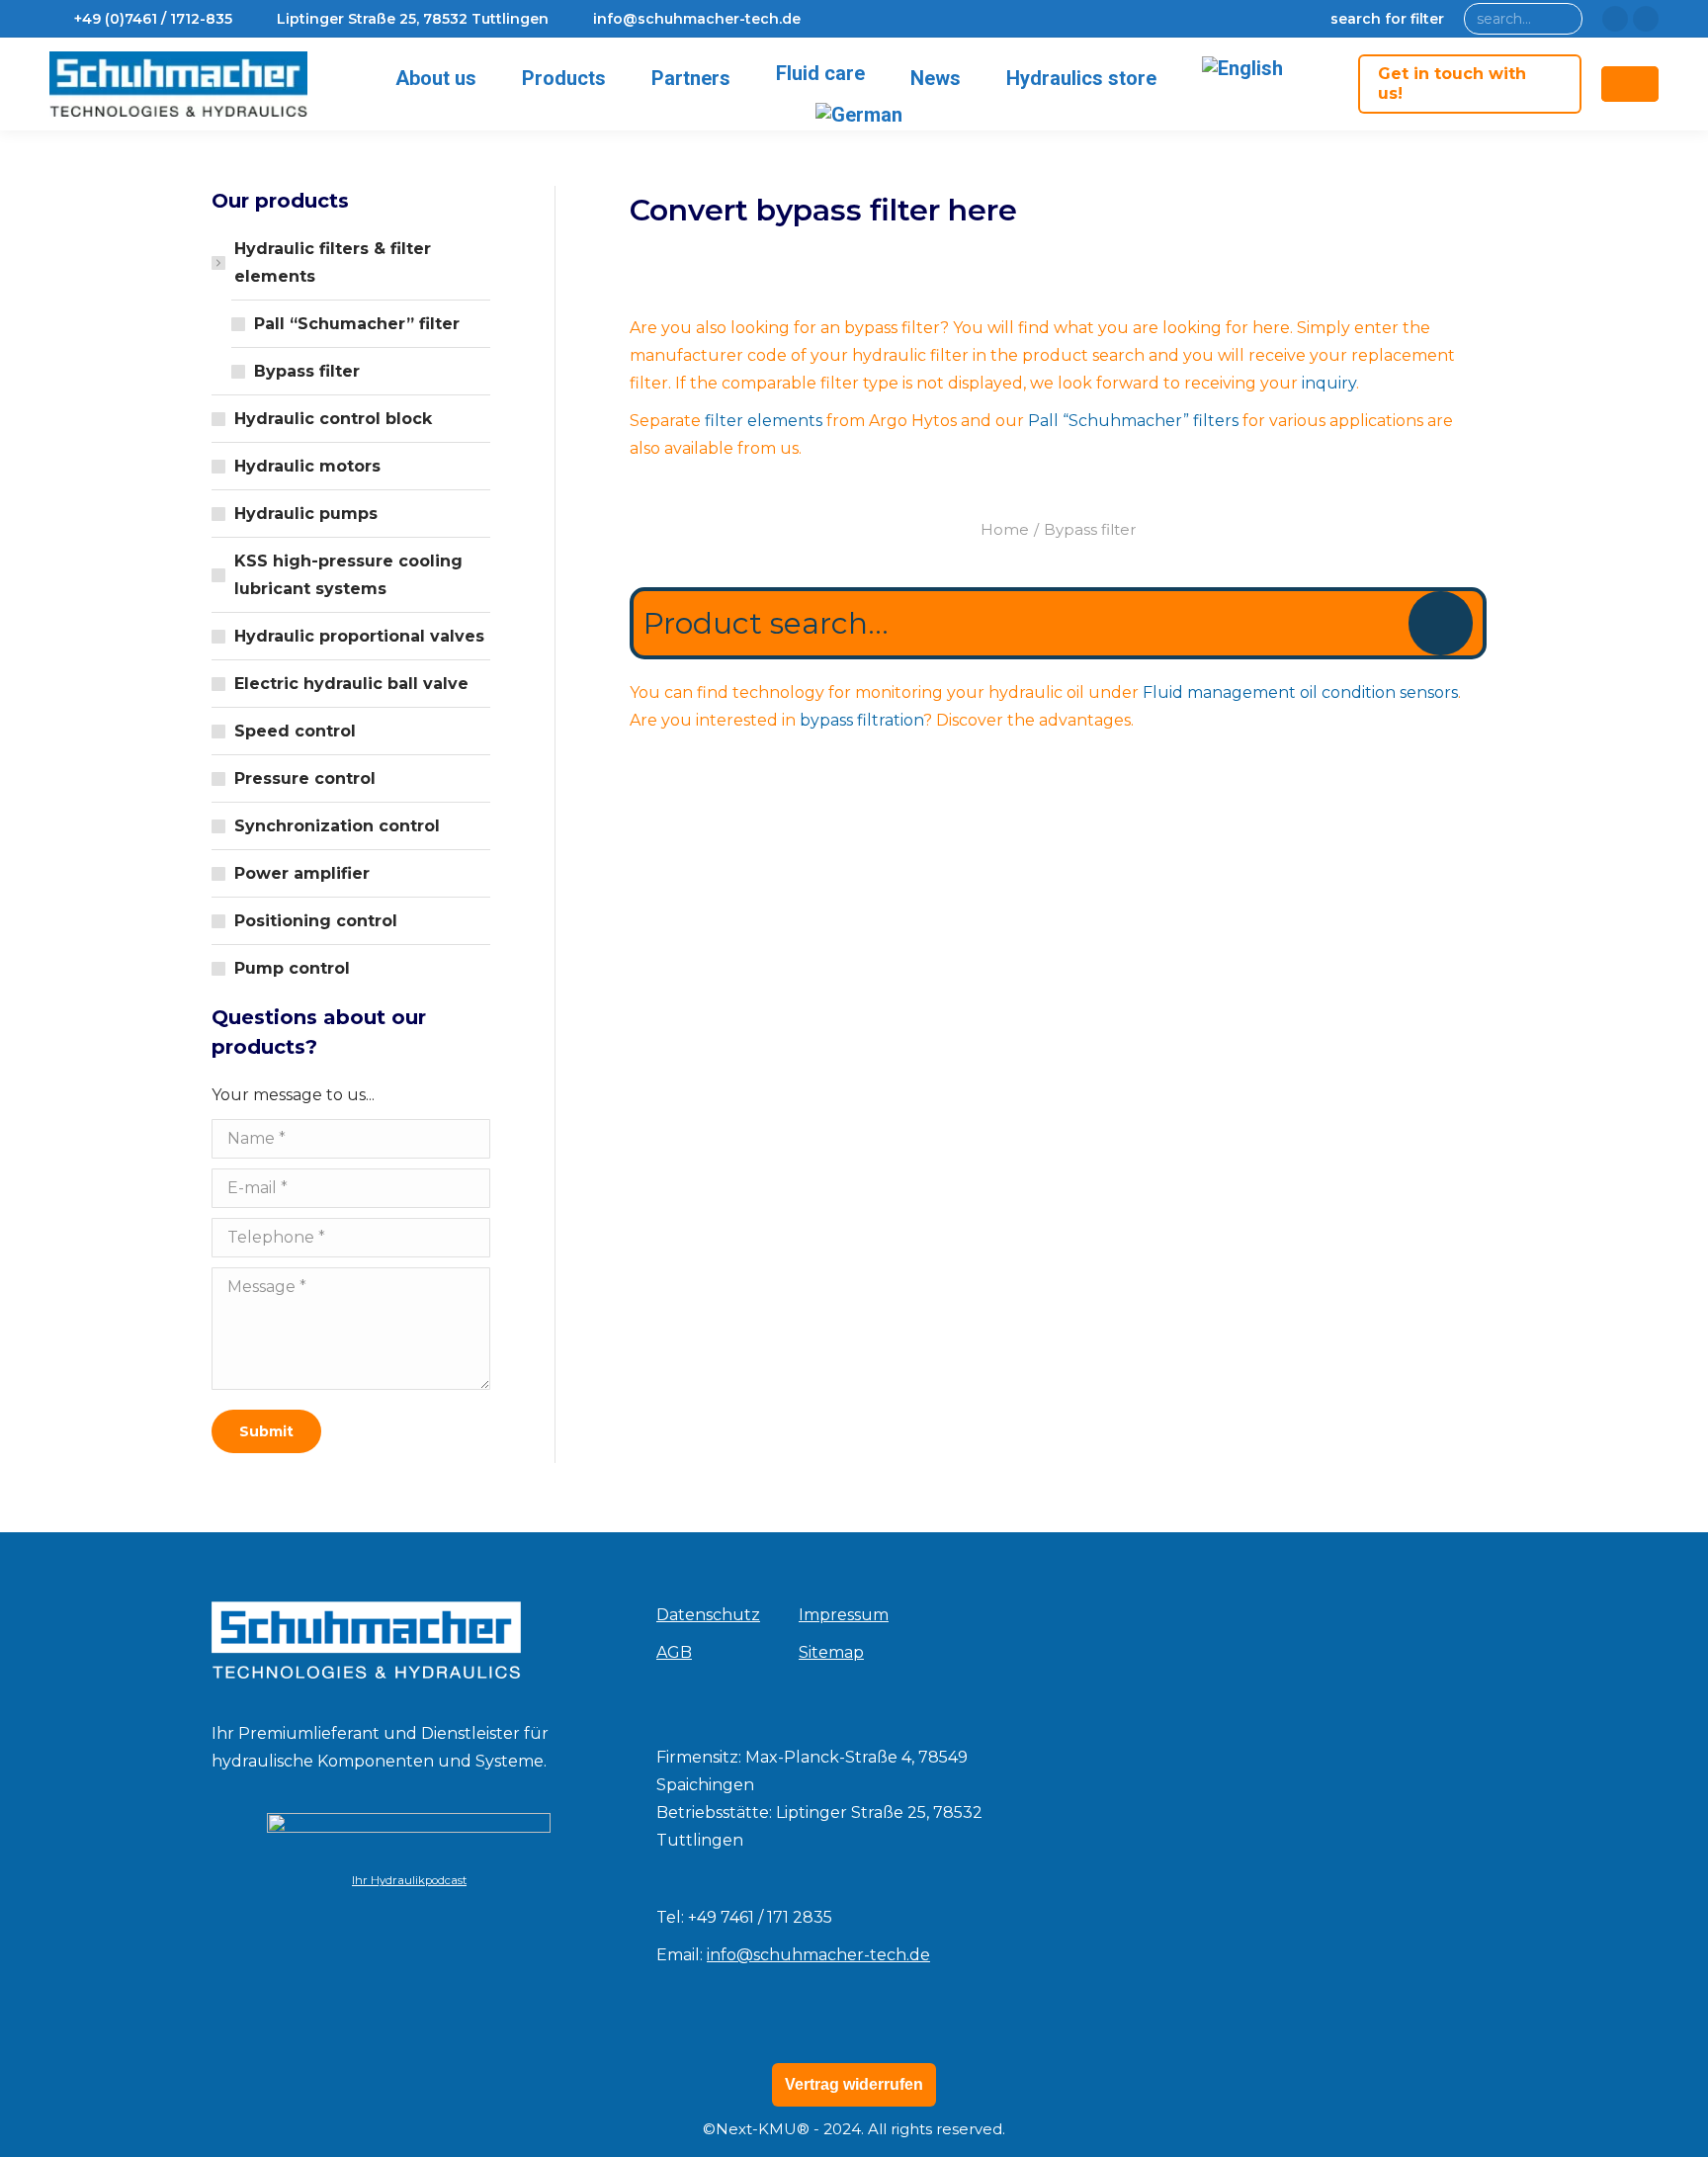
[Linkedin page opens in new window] (1615, 19)
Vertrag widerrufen (854, 2084)
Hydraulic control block (333, 419)
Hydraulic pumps (306, 514)
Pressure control (305, 778)
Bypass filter (307, 371)
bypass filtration (861, 720)
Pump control (292, 968)
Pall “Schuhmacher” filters (1133, 421)
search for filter (1387, 19)
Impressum (844, 1615)
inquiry (1329, 383)
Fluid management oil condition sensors (1300, 692)
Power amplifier (302, 873)
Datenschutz (708, 1615)
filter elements (764, 421)
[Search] (1563, 19)
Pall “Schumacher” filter (357, 324)
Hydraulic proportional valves (359, 636)
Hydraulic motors (307, 466)
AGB (674, 1652)
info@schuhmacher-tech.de (818, 1955)
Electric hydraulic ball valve (351, 684)
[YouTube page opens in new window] (1646, 19)
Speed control (295, 731)
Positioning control (316, 921)
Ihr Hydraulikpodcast (409, 1880)
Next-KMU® (763, 2129)
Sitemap (831, 1652)
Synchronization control (337, 826)
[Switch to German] (862, 115)
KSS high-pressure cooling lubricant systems (348, 575)
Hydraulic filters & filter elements (333, 262)
